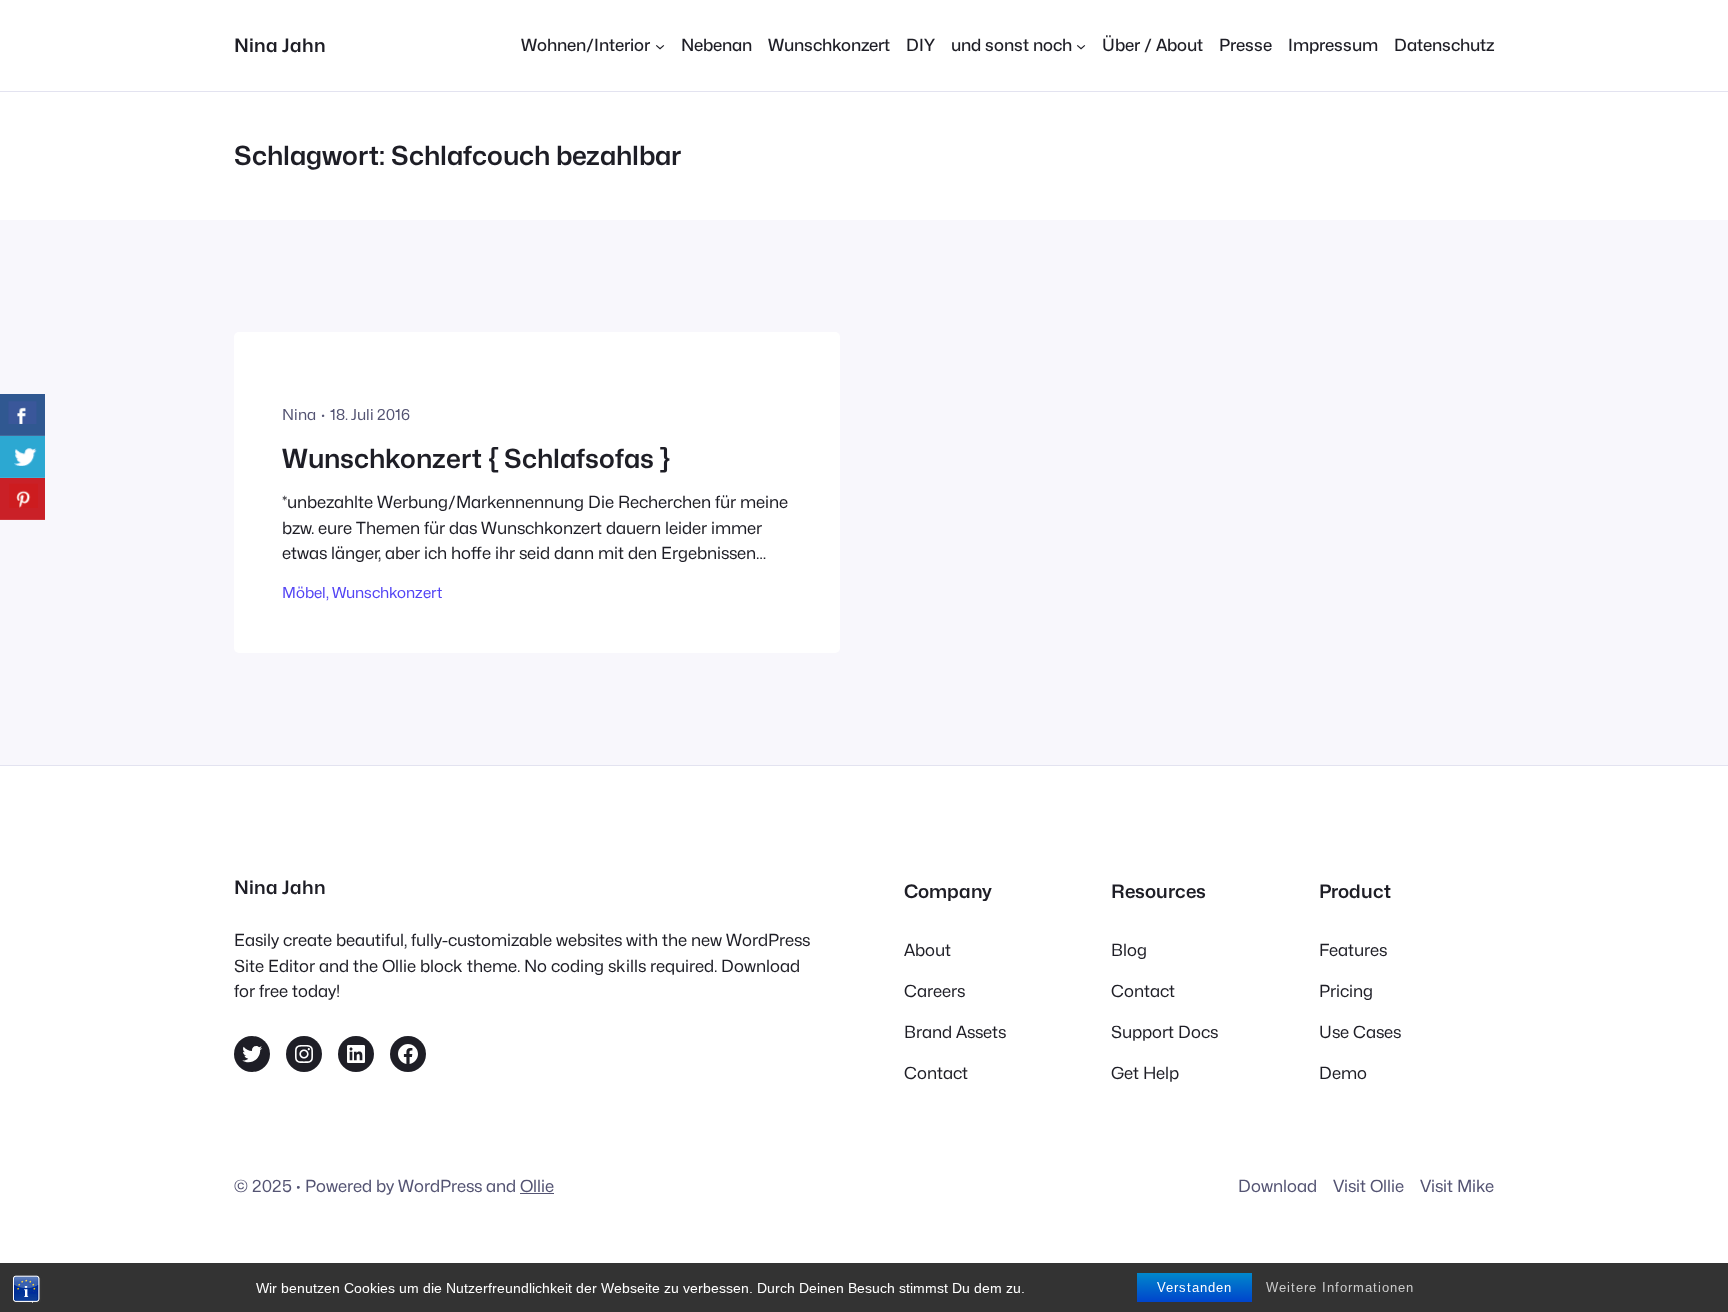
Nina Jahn (280, 45)
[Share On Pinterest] (22, 499)
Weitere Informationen (1340, 1287)
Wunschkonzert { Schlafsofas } (476, 458)
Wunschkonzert (387, 592)
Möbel (304, 592)
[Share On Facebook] (22, 415)
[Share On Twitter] (22, 457)
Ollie (537, 1186)
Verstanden (1194, 1287)
